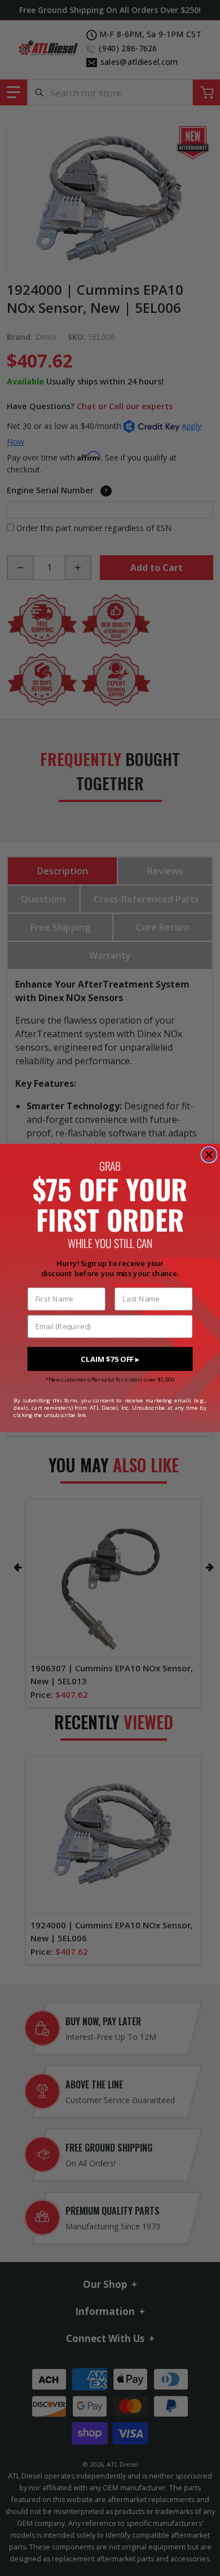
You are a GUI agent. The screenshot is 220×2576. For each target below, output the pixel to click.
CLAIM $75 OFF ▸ (110, 1359)
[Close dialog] (209, 1155)
